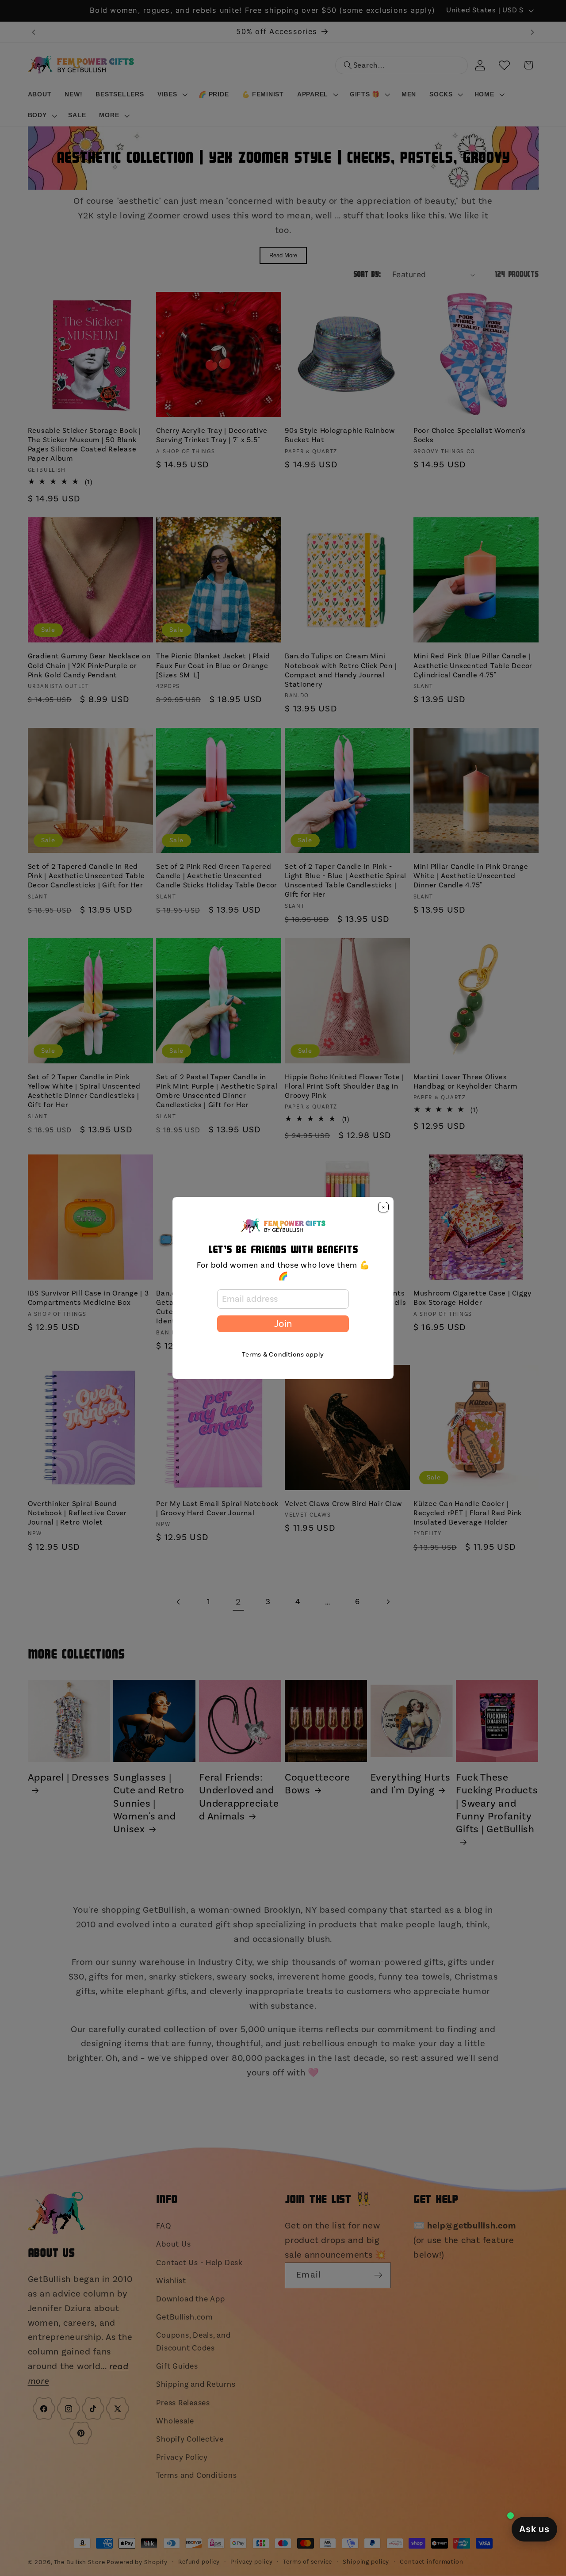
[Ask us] (534, 2529)
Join (283, 1324)
